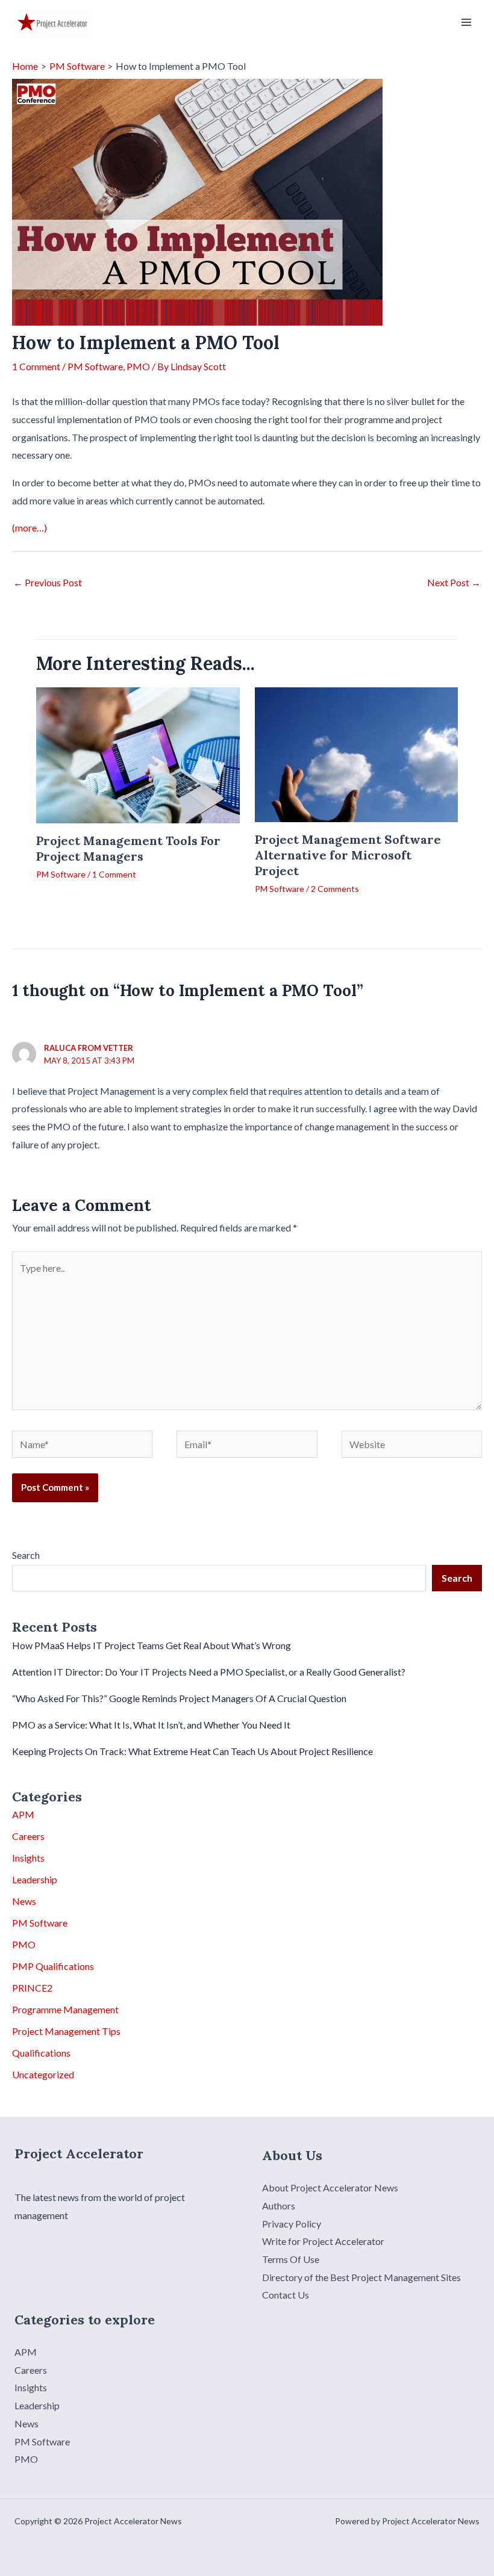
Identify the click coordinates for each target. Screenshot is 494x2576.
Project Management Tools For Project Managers (128, 848)
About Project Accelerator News (330, 2187)
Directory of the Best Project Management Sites (361, 2277)
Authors (279, 2206)
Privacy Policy (292, 2224)
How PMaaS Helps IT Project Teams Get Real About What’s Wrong (152, 1645)
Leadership (35, 1879)
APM (23, 1814)
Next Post (454, 582)
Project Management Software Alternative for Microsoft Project (348, 855)
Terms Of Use (291, 2259)
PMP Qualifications (53, 1966)
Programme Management (65, 2009)
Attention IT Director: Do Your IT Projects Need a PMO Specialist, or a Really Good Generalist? (209, 1672)
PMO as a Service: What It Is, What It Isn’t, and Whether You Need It (151, 1725)
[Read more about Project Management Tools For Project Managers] (138, 754)
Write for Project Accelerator (323, 2241)
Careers (28, 1836)
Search (26, 1555)
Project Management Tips (66, 2031)
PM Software (95, 366)
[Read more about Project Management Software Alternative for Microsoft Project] (357, 754)
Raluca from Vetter (89, 1048)
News (24, 1901)
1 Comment (36, 366)
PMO (138, 366)
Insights (28, 1858)
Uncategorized (43, 2074)
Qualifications (41, 2053)
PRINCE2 (32, 1988)
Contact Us (286, 2295)
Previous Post (48, 582)
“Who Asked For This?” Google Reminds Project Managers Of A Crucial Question (179, 1698)
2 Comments (335, 889)
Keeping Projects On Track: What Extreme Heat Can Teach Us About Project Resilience (192, 1751)
